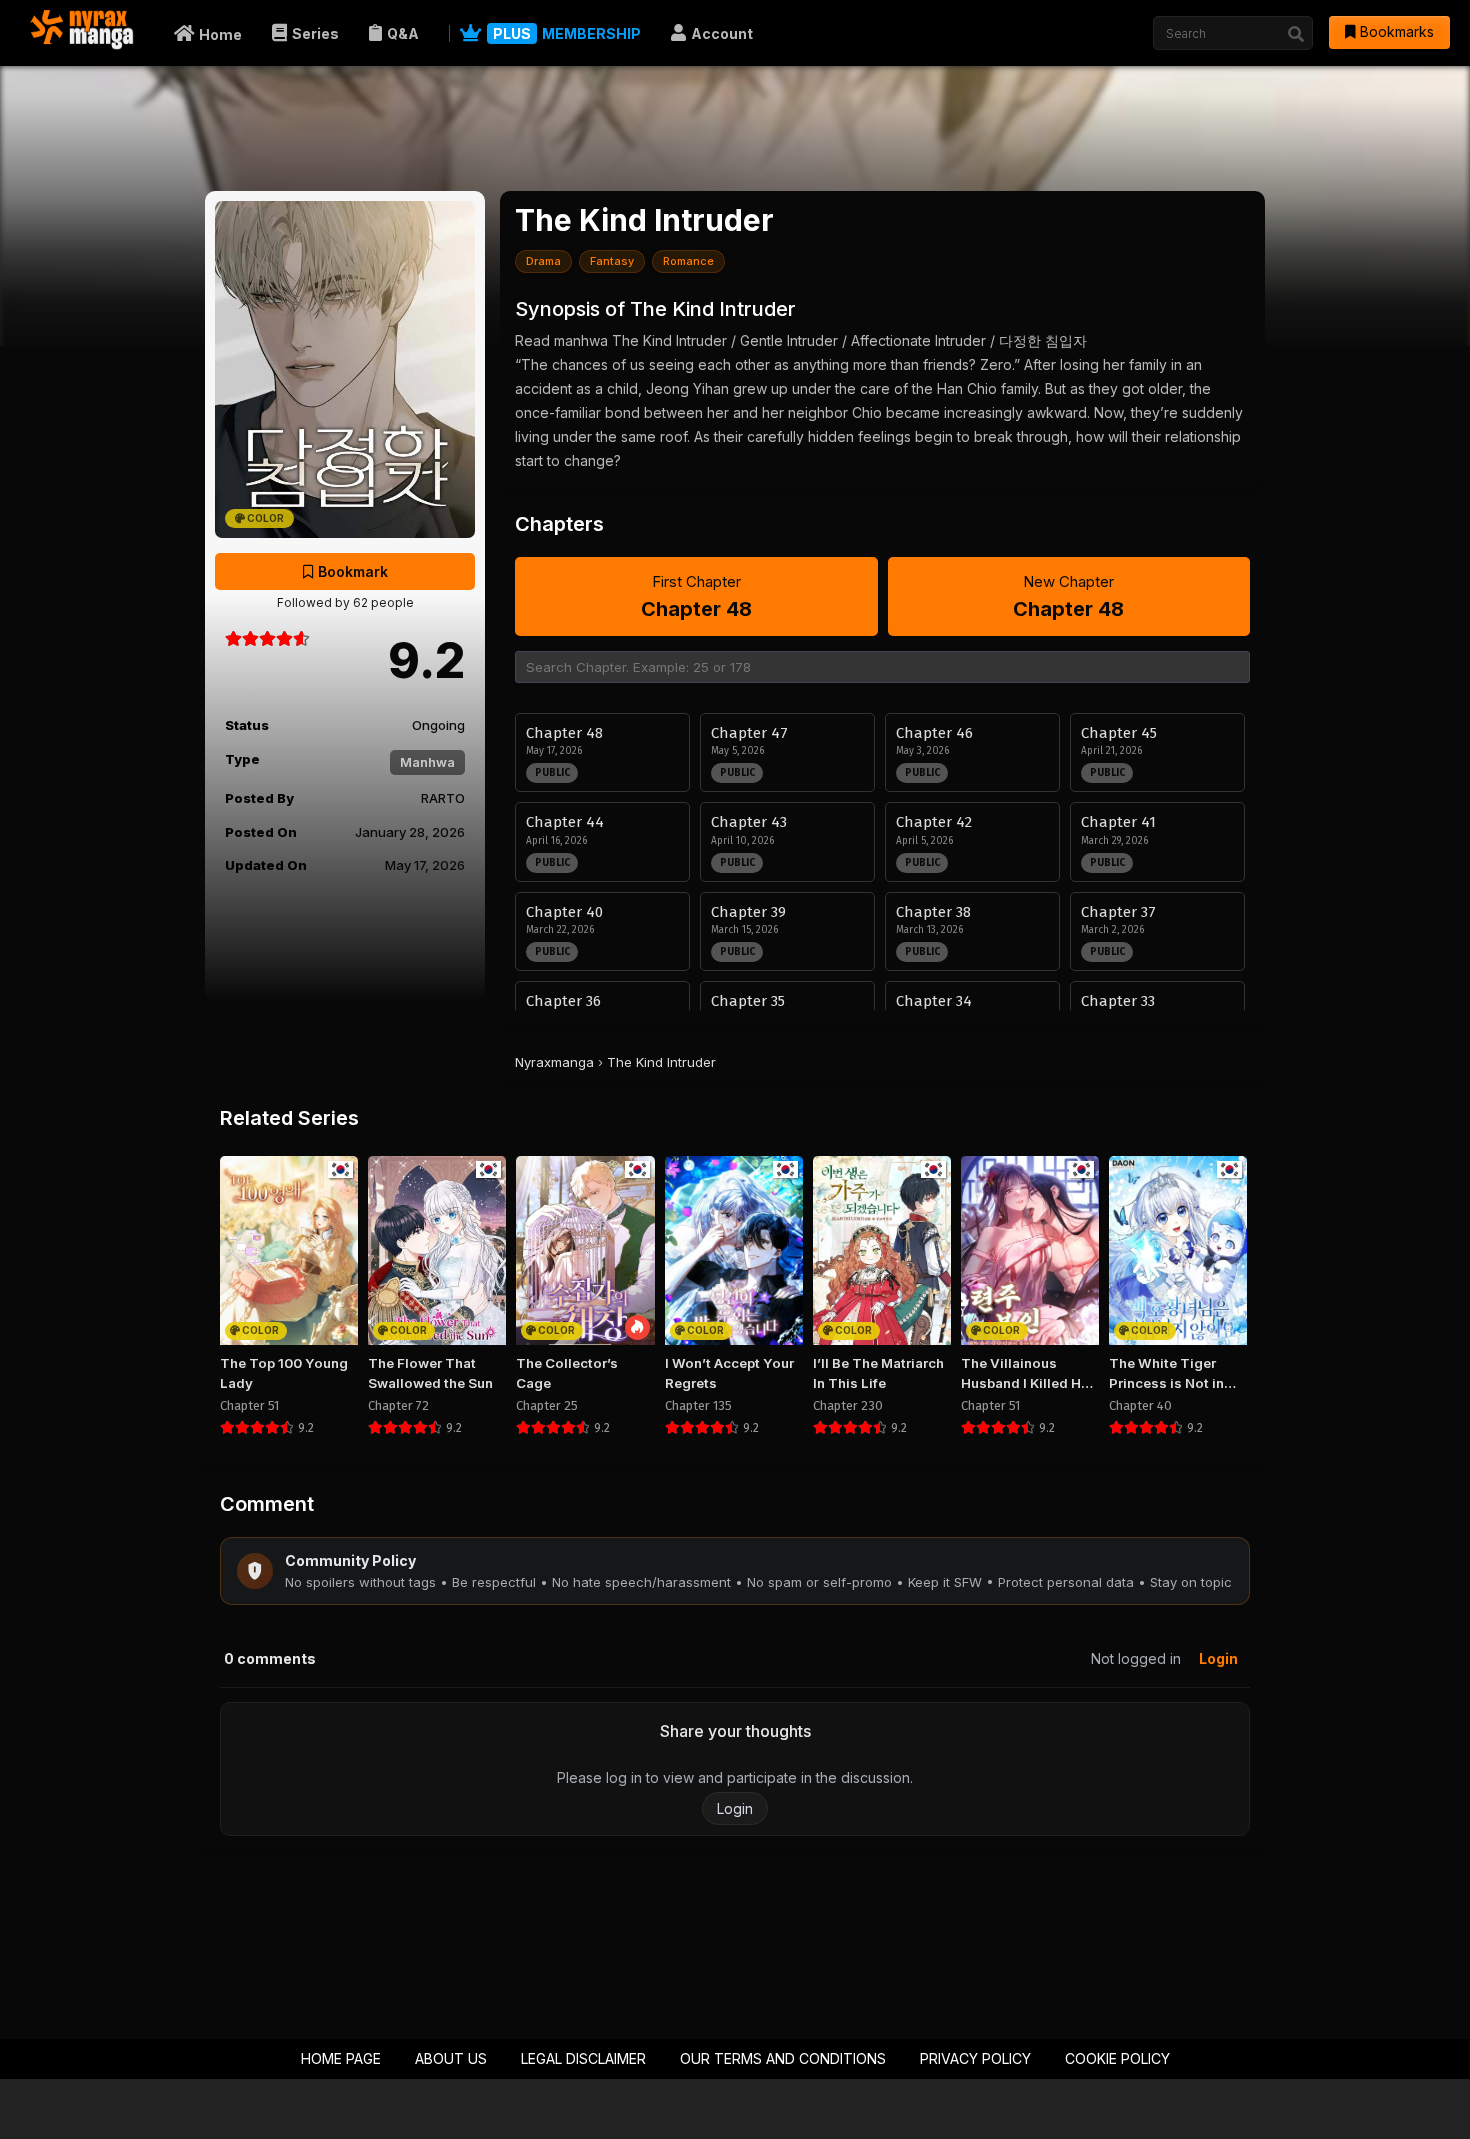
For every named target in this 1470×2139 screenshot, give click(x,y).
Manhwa (427, 762)
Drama (543, 261)
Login (1218, 1658)
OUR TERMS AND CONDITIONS (783, 2058)
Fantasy (612, 261)
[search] (1296, 34)
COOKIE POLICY (1117, 2058)
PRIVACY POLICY (975, 2058)
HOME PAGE (341, 2058)
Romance (688, 261)
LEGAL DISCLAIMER (583, 2058)
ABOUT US (451, 2058)
